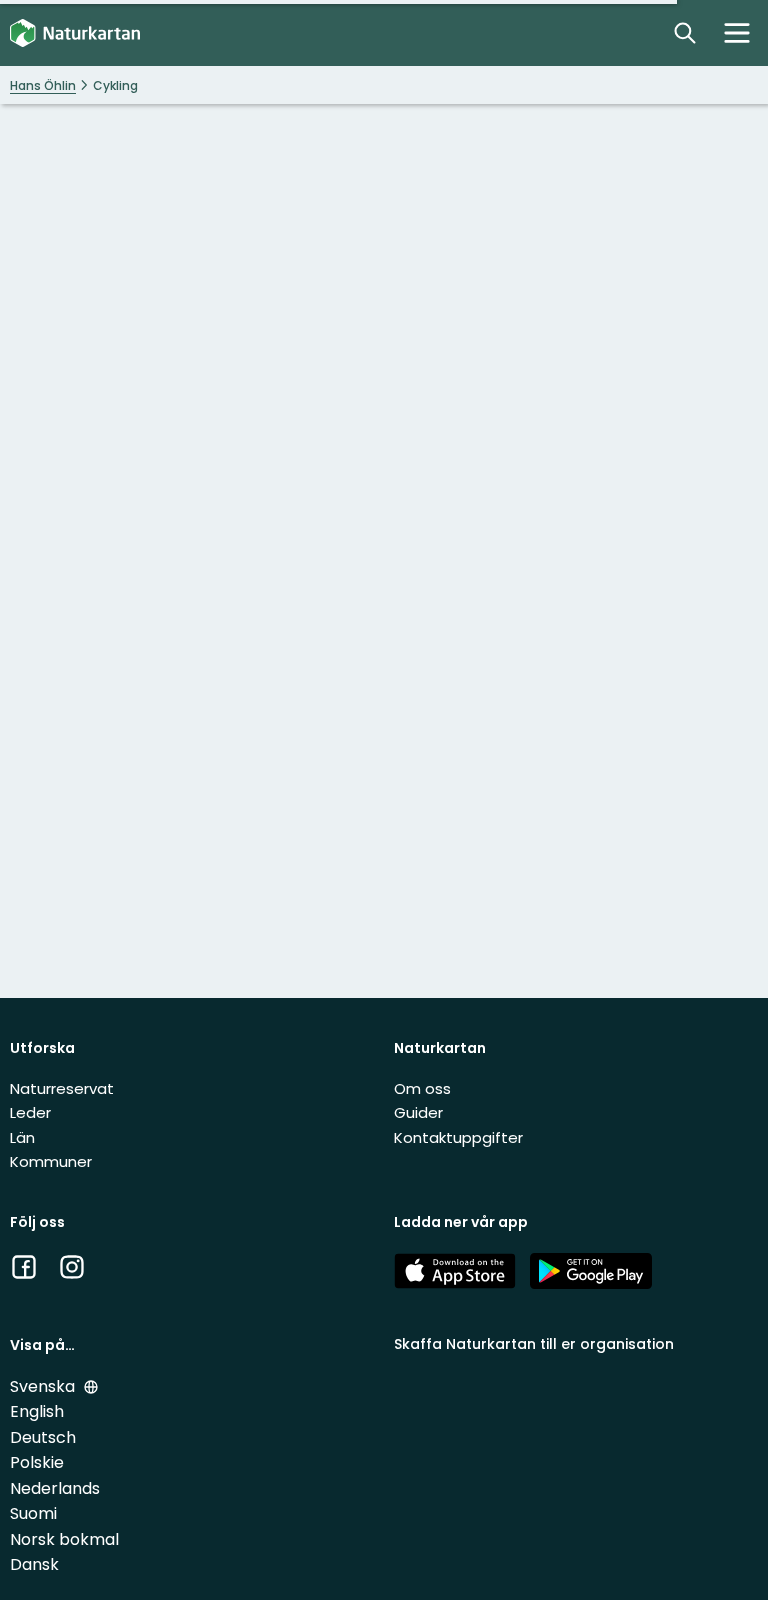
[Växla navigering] (737, 33)
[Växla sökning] (685, 33)
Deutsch (43, 1437)
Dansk (34, 1564)
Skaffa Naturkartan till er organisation (534, 1344)
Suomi (33, 1513)
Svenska (44, 1386)
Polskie (37, 1462)
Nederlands (55, 1488)
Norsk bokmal (64, 1539)
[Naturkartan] (75, 33)
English (37, 1411)
